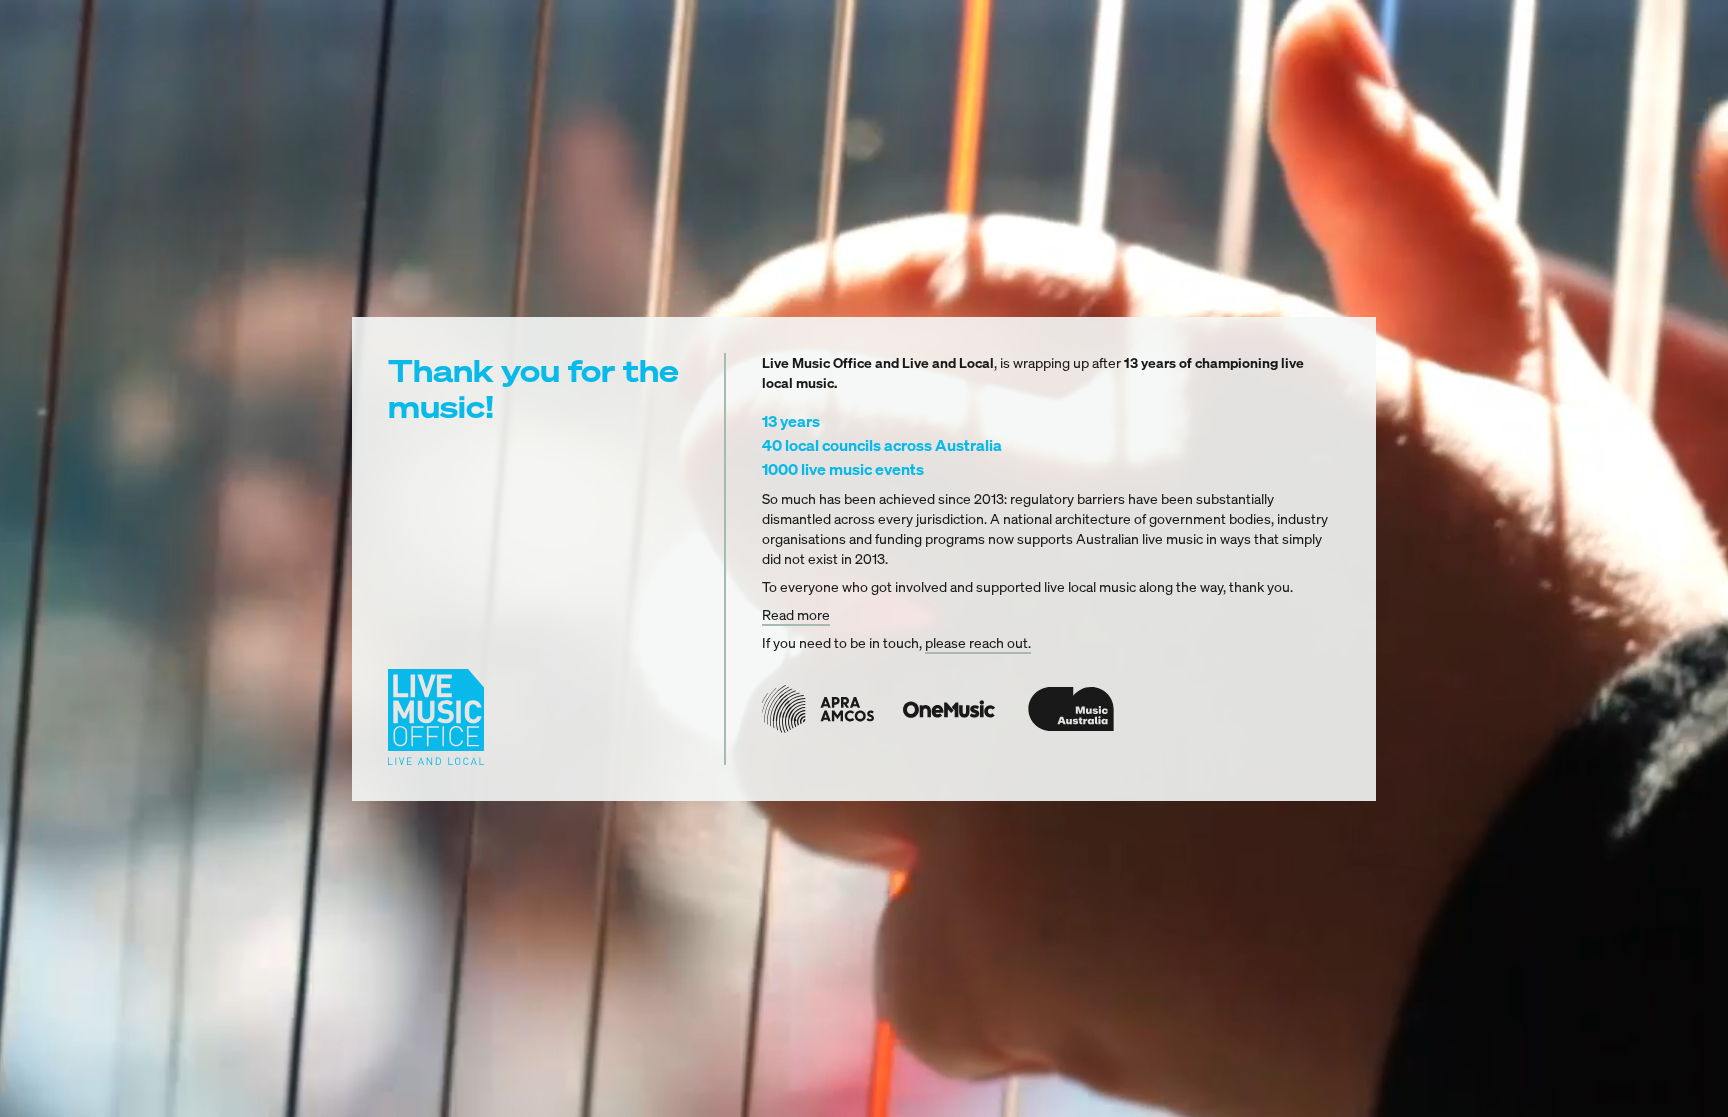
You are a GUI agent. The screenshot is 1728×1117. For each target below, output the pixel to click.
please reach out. (978, 642)
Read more (796, 614)
